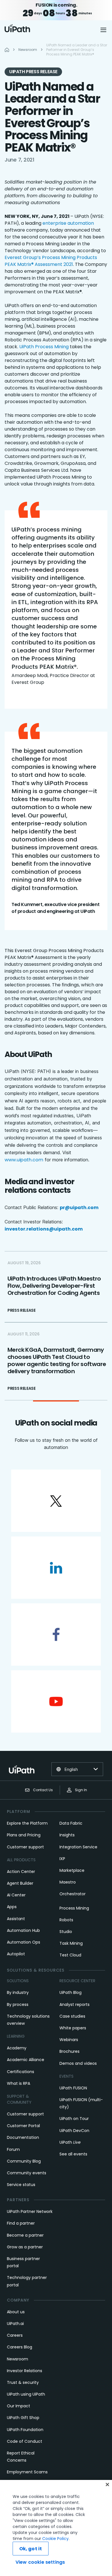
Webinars (69, 2040)
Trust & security (23, 2382)
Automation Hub (23, 1930)
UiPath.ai (15, 2324)
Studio (66, 1932)
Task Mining (71, 1943)
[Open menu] (104, 30)
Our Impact (19, 2406)
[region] (56, 2528)
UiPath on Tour (74, 2119)
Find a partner (21, 2223)
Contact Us (43, 1790)
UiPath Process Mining (44, 347)
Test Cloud (70, 1955)
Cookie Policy (55, 2539)
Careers (15, 2335)
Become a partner (25, 2235)
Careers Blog (20, 2347)
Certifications (21, 2072)
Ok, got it (31, 2549)
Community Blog (24, 2161)
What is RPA (19, 2083)
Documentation (23, 2137)
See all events (73, 2154)
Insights (67, 1835)
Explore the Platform (27, 1823)
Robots (66, 1920)
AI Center (16, 1895)
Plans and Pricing (24, 1835)
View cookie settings (40, 2562)
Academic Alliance (26, 2060)
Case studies (72, 2016)
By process (18, 2004)
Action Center (21, 1872)
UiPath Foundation (25, 2430)
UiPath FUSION (73, 2088)
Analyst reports (75, 2004)
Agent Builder (20, 1883)
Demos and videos (78, 2063)
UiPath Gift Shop (23, 2418)
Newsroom (18, 2359)
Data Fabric (71, 1823)
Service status (21, 2185)
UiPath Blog (71, 1992)
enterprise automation (68, 223)
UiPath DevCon (74, 2131)
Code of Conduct (25, 2441)
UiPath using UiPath (26, 2394)
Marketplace (72, 1870)
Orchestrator (73, 1894)
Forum (13, 2149)
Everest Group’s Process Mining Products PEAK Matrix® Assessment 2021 (51, 261)
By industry (18, 1992)
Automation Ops (24, 1942)
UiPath (70, 2142)
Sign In (81, 1790)
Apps (12, 1907)
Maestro (68, 1882)
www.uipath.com (24, 1160)
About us (16, 2312)
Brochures (69, 2051)
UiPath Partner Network (30, 2211)
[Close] (107, 2485)
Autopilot (16, 1954)
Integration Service (78, 1847)
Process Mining (74, 1908)
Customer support (25, 1847)
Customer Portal (23, 2126)
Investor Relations (25, 2371)
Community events (27, 2173)
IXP (62, 1859)
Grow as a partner (25, 2247)
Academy (17, 2048)
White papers (73, 2028)
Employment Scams (27, 2472)
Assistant (16, 1919)
